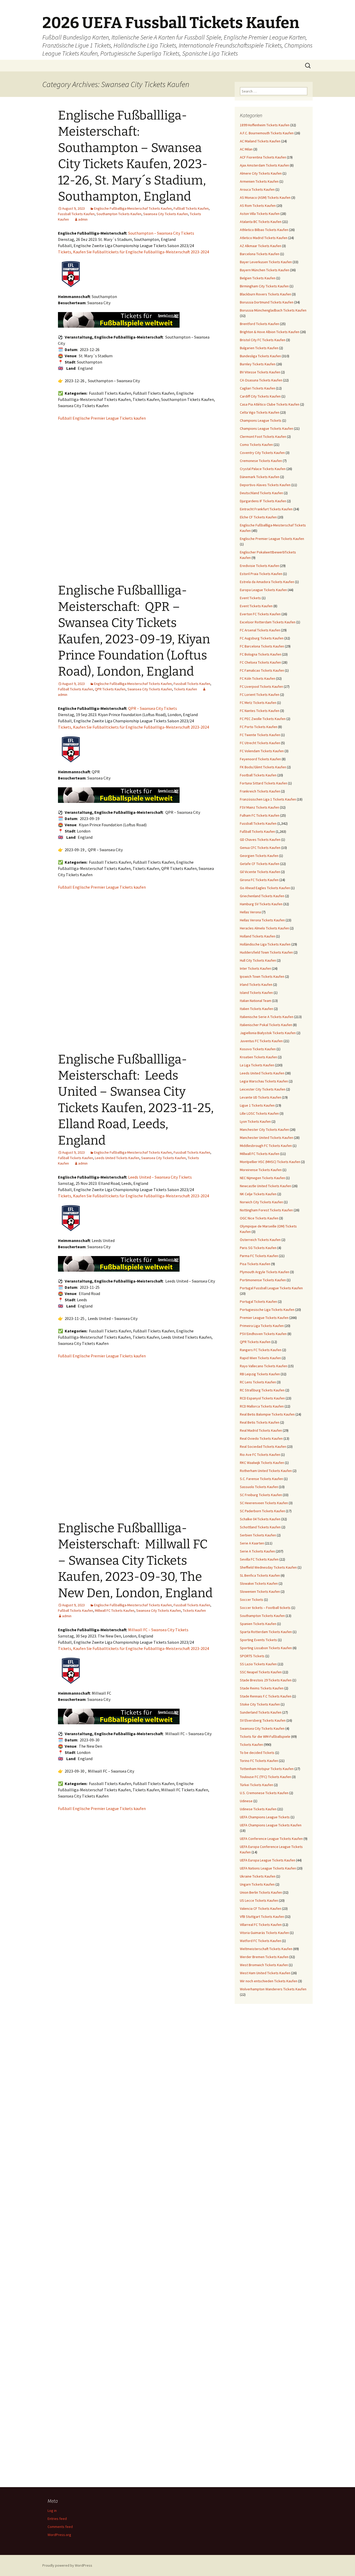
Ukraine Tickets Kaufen (258, 1876)
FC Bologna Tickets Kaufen (261, 654)
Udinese (246, 1801)
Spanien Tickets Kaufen (258, 1624)
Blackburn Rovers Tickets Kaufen (265, 294)
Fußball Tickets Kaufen (191, 208)
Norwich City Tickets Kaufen (261, 1202)
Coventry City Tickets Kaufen (262, 453)
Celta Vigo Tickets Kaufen (260, 412)
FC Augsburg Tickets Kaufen (262, 638)
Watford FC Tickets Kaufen (261, 1941)
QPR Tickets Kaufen (110, 689)
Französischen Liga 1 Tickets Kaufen (268, 799)
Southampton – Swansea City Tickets (161, 233)
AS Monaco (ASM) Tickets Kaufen (265, 197)
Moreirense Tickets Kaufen (261, 1170)
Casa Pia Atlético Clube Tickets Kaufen (270, 404)
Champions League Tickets (261, 420)
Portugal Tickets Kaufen (258, 1302)
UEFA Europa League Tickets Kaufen (268, 1860)
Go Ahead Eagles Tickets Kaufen (265, 888)
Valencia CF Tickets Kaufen (261, 1908)
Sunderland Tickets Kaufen (261, 1712)
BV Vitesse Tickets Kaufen (260, 372)
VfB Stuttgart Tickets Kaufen (262, 1917)
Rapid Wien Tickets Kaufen (260, 1358)
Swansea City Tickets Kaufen (166, 214)
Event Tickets (250, 598)
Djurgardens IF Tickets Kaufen (263, 501)
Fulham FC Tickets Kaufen (260, 815)
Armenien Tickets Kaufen (259, 181)
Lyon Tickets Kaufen (255, 1121)
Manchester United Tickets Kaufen (267, 1138)
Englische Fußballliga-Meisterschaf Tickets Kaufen (133, 208)
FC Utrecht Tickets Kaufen (260, 743)
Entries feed (57, 2519)
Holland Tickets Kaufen (258, 936)
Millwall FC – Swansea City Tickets (158, 1630)
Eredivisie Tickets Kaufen (259, 566)
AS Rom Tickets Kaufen (258, 206)
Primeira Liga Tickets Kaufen (262, 1326)
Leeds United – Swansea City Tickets (160, 1177)
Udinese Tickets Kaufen (258, 1809)
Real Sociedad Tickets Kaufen (263, 1446)
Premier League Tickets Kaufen (264, 1318)
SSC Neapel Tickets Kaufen (261, 1672)
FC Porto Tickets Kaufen (259, 727)
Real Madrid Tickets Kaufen (261, 1430)
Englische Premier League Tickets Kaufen (272, 539)
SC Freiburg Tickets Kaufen (261, 1495)
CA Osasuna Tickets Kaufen (261, 380)
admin (83, 219)
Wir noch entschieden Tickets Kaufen (269, 1981)
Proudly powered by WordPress (67, 2565)
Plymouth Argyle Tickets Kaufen (265, 1272)
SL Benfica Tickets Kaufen (260, 1575)
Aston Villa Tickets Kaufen (260, 214)
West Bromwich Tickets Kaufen (264, 1965)
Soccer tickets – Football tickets (265, 1608)
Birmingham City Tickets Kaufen (264, 286)
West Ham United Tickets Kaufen (265, 1973)
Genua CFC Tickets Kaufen (260, 848)
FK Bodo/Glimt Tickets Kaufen (263, 767)
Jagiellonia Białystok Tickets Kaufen (268, 1033)
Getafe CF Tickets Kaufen (260, 864)
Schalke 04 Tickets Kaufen (260, 1519)
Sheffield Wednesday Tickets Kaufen (268, 1567)
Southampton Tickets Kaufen (119, 214)
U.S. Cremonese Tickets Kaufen (264, 1793)
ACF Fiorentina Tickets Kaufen (263, 157)
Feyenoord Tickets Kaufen (260, 759)
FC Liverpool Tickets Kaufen (261, 686)
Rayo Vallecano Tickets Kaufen (264, 1366)
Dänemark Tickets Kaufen (260, 477)
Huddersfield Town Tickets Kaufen (266, 952)
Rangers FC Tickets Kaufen (261, 1350)
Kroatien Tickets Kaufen (258, 1057)
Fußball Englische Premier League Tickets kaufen (102, 418)
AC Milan (246, 149)
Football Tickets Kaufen (258, 775)
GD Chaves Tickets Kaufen (260, 840)
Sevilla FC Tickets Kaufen (259, 1559)
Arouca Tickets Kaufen (257, 189)
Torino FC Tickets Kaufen (259, 1761)
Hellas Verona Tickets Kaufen (262, 920)
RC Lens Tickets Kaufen (258, 1382)
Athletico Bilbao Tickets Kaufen (264, 230)
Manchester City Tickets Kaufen (264, 1130)
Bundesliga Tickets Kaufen (260, 356)
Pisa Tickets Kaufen (255, 1264)
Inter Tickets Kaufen (255, 968)
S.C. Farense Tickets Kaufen (261, 1479)
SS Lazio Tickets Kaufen (258, 1664)
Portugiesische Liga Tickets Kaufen (267, 1310)
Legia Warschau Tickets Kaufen (264, 1081)
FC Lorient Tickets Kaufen (260, 695)
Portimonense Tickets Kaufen (263, 1280)
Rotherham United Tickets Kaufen (266, 1471)
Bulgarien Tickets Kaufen (259, 348)
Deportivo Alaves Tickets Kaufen (265, 485)
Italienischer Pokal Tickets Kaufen (266, 1025)
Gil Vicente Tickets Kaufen (260, 872)
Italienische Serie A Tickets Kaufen (267, 1017)
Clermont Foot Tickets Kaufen (263, 437)
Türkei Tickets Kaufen (257, 1785)
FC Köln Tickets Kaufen (258, 678)
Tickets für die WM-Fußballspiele (265, 1736)
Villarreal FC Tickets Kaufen (261, 1925)
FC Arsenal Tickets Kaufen (260, 630)
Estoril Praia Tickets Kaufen (261, 574)
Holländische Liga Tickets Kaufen (265, 944)
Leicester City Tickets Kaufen (263, 1089)
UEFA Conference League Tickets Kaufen (271, 1839)
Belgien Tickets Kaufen (258, 278)
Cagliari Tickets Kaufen (258, 388)
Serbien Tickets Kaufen (258, 1535)
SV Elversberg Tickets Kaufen (263, 1720)
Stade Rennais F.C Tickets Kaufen (266, 1696)
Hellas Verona (250, 912)
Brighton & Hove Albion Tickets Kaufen (270, 332)
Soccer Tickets (252, 1600)
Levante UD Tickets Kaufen (261, 1097)
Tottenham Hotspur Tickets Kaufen (267, 1769)
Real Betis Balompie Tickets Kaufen (267, 1414)
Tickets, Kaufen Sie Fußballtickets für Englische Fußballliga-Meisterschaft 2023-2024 (133, 252)
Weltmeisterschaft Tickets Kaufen (266, 1949)
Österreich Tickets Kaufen (260, 1240)
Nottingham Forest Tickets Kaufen (266, 1210)
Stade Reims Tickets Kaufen (262, 1688)
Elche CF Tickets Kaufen (258, 517)
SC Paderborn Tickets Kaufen (262, 1511)
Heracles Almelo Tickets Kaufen (264, 928)
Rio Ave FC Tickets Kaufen (260, 1455)
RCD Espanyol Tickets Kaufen (262, 1398)
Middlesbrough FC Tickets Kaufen (266, 1146)
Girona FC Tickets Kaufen (259, 880)
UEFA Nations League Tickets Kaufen (268, 1868)
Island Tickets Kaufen (256, 993)
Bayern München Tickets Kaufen (265, 270)
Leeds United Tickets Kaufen (117, 1158)
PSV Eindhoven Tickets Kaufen (263, 1334)
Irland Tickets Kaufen (256, 985)
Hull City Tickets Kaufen (258, 960)
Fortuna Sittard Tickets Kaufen (264, 783)
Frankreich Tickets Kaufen (260, 791)
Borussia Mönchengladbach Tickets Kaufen (273, 310)
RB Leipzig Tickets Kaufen (260, 1374)
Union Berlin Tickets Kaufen (261, 1892)
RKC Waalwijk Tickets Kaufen (262, 1463)
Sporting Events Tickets (258, 1640)
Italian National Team (256, 1001)
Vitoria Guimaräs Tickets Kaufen (264, 1933)
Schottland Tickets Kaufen (260, 1527)
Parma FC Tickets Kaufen (259, 1256)
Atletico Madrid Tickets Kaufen (264, 238)
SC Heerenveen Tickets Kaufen (264, 1503)
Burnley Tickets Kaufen (258, 364)
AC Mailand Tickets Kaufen (260, 141)
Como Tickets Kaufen (256, 445)
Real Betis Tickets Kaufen (260, 1422)
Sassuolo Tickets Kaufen (259, 1487)
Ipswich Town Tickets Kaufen (262, 976)
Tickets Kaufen (185, 689)
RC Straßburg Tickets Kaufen (262, 1390)
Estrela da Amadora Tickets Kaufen (267, 582)
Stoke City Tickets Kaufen (260, 1704)
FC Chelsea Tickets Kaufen (260, 662)
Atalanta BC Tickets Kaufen (261, 222)
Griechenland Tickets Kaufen (262, 896)
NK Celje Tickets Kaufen (258, 1194)
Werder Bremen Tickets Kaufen (264, 1957)
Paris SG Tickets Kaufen (258, 1248)
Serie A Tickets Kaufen (257, 1551)
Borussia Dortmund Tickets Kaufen (267, 302)
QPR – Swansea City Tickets (153, 708)
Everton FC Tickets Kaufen (260, 614)
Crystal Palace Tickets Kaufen (263, 469)
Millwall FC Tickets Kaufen (115, 1610)
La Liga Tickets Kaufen (257, 1065)
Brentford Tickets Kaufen (259, 324)
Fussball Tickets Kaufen (76, 214)
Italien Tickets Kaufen (257, 1009)
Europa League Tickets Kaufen (263, 590)
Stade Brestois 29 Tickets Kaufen (266, 1680)
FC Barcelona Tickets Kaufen (262, 646)
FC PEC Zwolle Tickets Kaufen (263, 719)
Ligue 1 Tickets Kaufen (257, 1105)
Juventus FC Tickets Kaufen (261, 1041)
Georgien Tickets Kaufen (259, 856)
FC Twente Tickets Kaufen (260, 735)
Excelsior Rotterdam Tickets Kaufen (268, 622)
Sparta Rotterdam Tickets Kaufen (266, 1632)
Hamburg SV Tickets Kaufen (261, 904)
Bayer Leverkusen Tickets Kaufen (266, 262)
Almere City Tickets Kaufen (261, 173)
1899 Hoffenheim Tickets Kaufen (265, 125)
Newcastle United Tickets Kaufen (265, 1186)
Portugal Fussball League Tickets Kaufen (271, 1288)
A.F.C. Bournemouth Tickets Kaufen (267, 133)
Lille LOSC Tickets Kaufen (259, 1113)
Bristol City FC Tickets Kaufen (263, 340)
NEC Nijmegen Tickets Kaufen (262, 1178)
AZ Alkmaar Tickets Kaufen (261, 246)
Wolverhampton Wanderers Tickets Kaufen (273, 1989)
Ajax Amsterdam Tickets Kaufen (264, 165)
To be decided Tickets (257, 1753)
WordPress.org (59, 2535)
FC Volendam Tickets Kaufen (262, 751)
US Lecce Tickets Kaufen (259, 1900)
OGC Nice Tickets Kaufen (259, 1218)
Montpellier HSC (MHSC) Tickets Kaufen (270, 1162)
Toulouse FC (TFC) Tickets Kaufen (265, 1777)
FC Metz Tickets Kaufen (258, 703)
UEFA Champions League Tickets (265, 1817)
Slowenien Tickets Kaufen (260, 1591)
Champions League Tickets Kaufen (267, 428)
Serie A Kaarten (252, 1543)
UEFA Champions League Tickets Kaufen (271, 1825)
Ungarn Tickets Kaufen (257, 1884)
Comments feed (60, 2527)
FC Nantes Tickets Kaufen (260, 711)
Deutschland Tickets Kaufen (261, 493)
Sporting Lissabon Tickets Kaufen (266, 1648)
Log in (52, 2511)
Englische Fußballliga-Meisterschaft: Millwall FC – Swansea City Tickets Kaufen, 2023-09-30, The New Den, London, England (135, 1561)
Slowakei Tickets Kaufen (259, 1583)
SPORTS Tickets (252, 1656)
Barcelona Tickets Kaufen (260, 254)
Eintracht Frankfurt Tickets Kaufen (266, 509)
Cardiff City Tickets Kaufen (260, 396)
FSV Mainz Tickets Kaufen (259, 807)
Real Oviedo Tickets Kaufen (261, 1438)
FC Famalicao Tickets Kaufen (262, 670)
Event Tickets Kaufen (256, 606)
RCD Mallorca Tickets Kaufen (262, 1406)
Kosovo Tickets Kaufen (258, 1049)
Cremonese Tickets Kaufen (261, 461)
